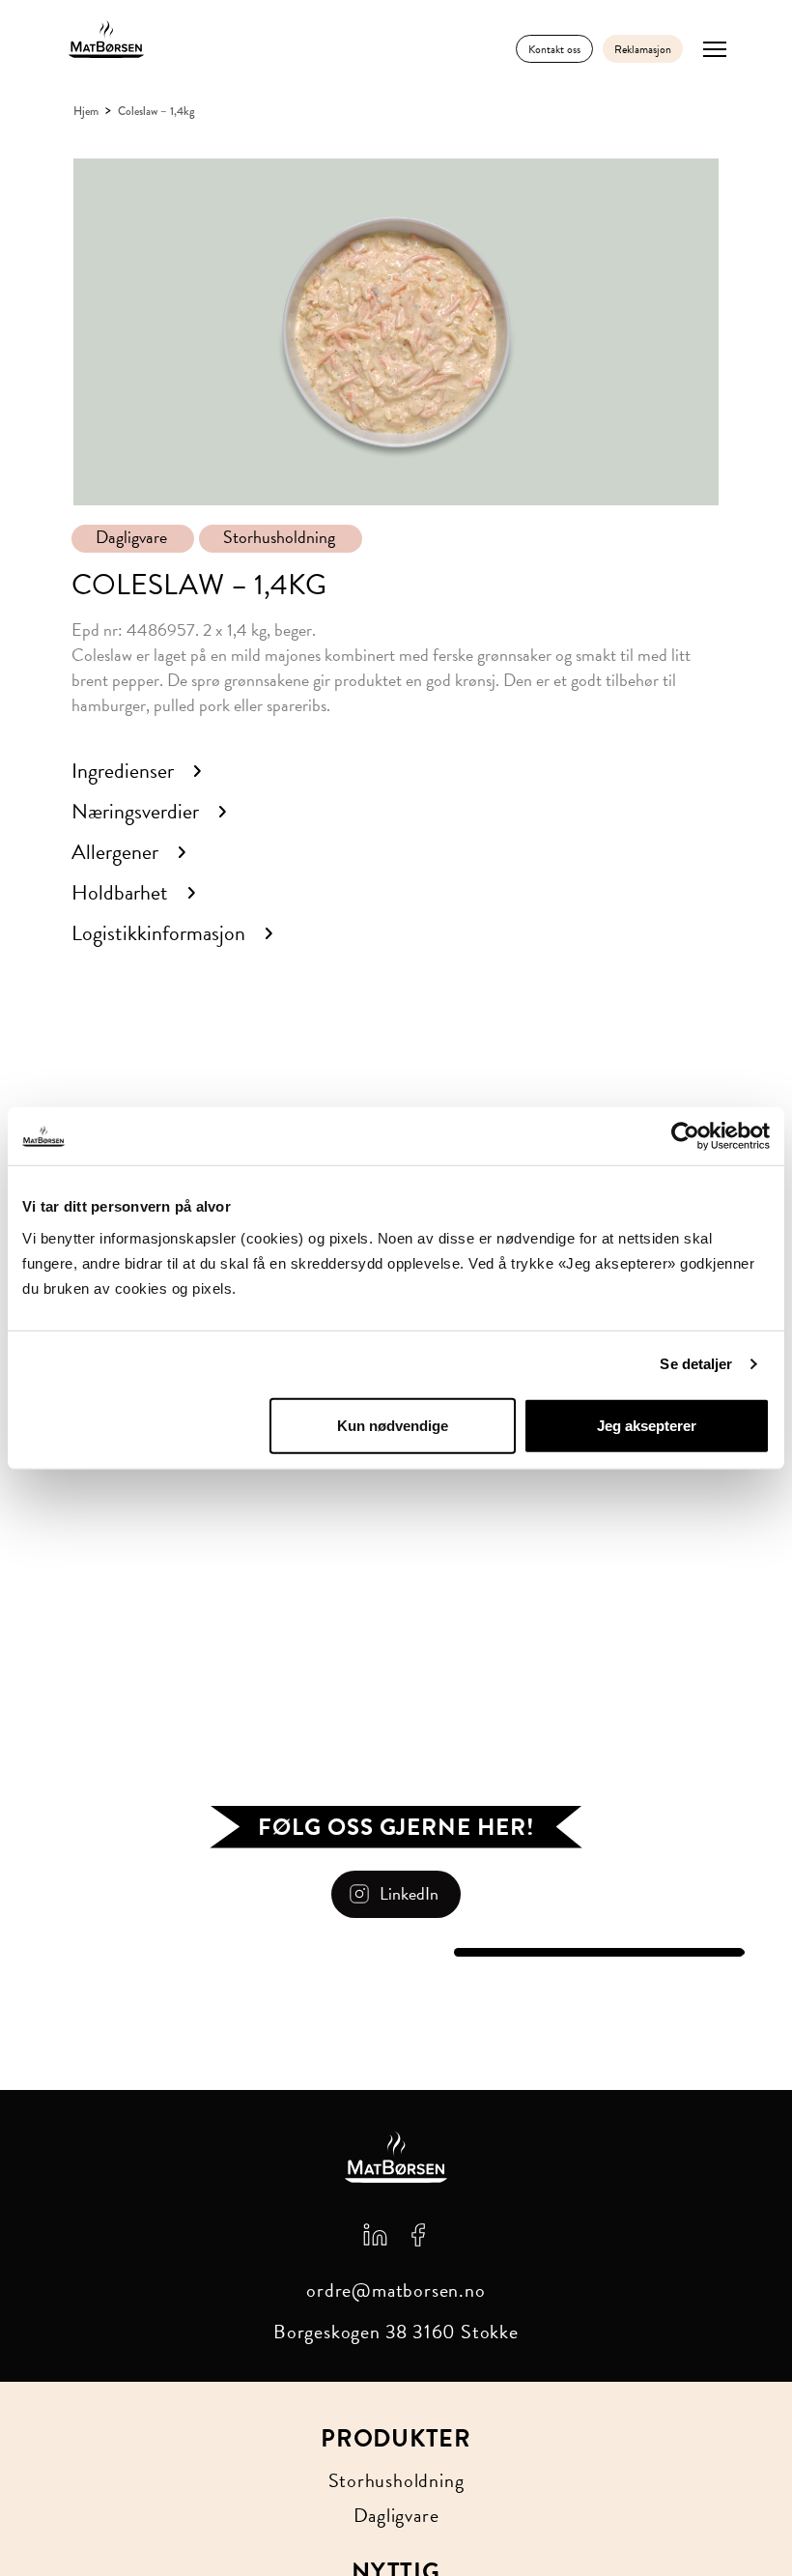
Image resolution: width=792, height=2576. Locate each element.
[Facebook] (418, 2233)
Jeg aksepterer (647, 1425)
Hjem (86, 111)
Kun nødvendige (393, 1425)
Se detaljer (696, 1364)
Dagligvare (131, 537)
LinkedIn (409, 1893)
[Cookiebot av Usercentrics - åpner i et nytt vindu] (685, 1136)
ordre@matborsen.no (396, 2290)
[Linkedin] (375, 2233)
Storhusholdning (279, 537)
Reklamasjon (643, 49)
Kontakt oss (554, 49)
